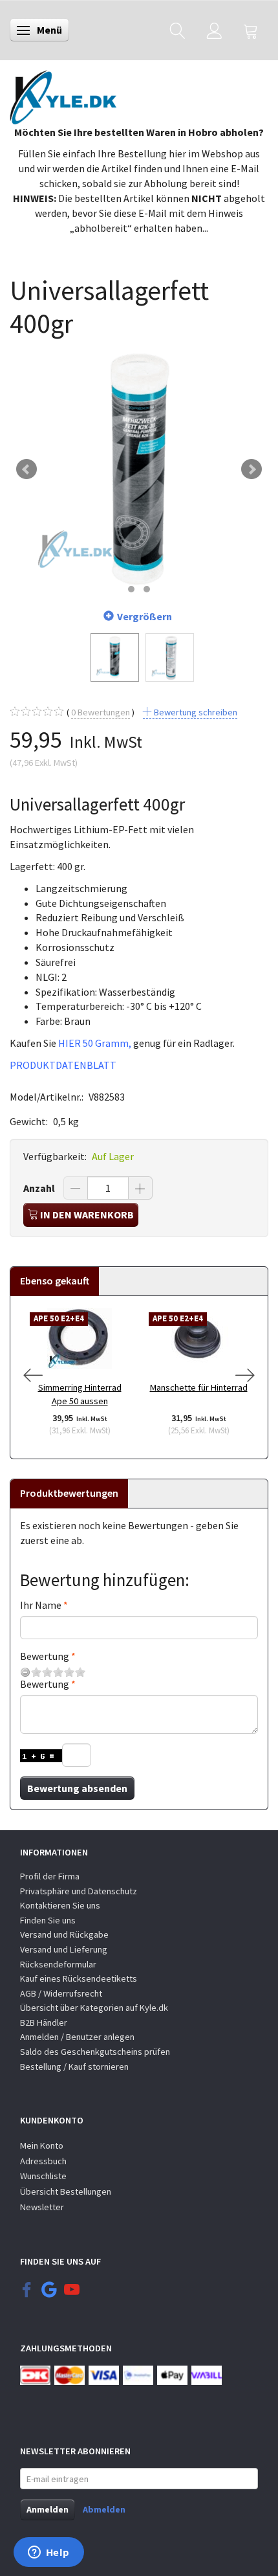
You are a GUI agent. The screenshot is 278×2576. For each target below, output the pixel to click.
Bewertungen (101, 712)
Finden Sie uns (48, 1920)
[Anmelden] (214, 30)
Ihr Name (41, 1605)
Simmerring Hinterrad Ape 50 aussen (80, 1394)
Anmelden (48, 2509)
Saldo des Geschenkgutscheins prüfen (95, 2052)
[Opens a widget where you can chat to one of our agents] (48, 2553)
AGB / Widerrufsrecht (61, 1993)
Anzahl (40, 1188)
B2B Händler (44, 2022)
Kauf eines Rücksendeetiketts (79, 1978)
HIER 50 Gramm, (95, 1043)
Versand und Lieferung (64, 1949)
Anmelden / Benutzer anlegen (77, 2037)
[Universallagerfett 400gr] (139, 469)
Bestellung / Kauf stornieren (74, 2066)
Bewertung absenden (77, 1788)
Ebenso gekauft (55, 1281)
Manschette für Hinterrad (199, 1387)
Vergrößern (144, 616)
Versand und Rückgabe (64, 1934)
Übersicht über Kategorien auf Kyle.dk (94, 2008)
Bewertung (45, 1656)
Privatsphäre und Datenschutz (79, 1891)
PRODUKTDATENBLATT (63, 1065)
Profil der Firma (50, 1876)
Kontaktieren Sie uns (60, 1905)
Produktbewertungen (69, 1493)
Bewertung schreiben (195, 712)
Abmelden (104, 2509)
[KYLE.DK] (63, 94)
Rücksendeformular (58, 1964)
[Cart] (251, 30)
